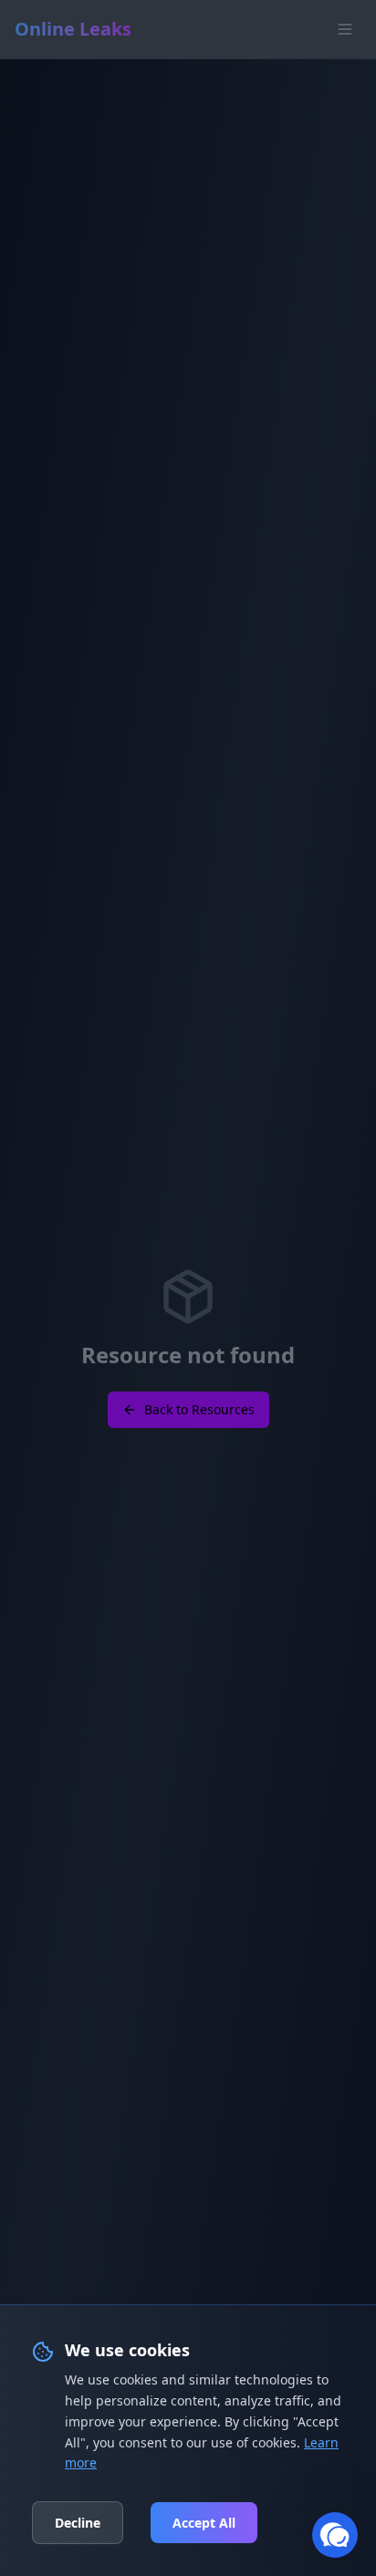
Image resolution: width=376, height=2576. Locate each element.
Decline (78, 2523)
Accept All (204, 2523)
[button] (335, 2535)
